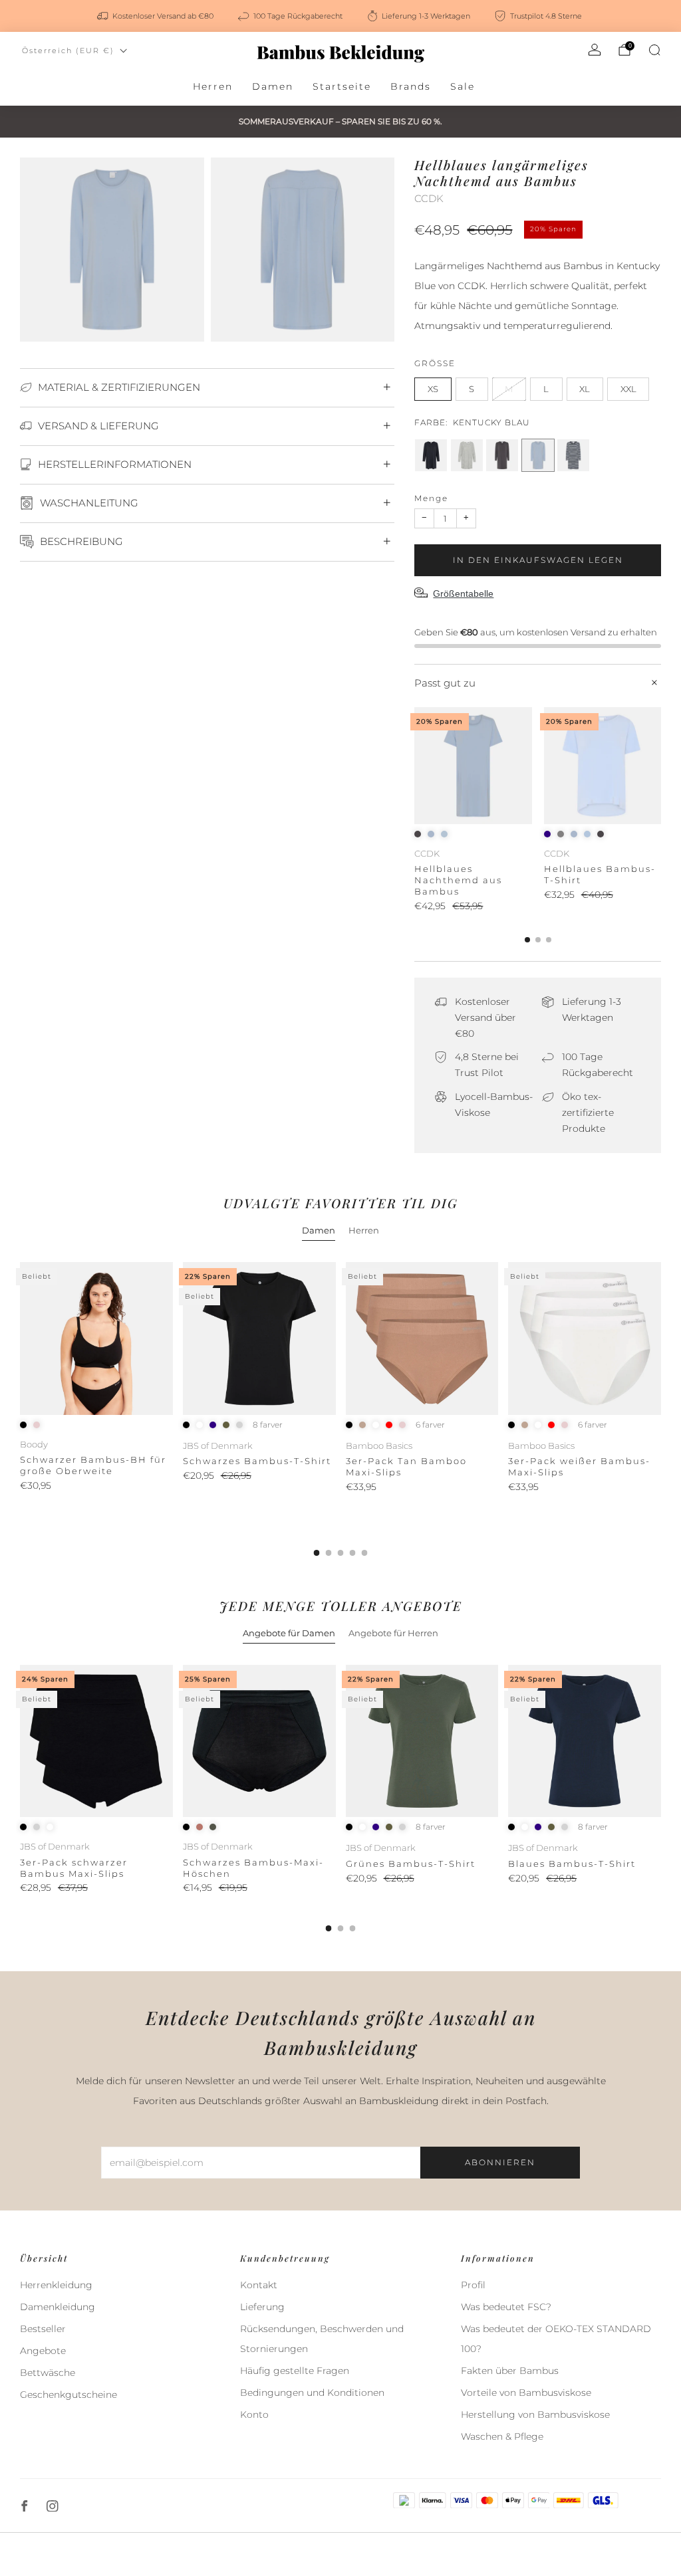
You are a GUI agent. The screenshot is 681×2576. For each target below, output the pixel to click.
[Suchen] (654, 50)
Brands (411, 86)
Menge (431, 498)
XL (585, 389)
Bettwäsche (48, 2373)
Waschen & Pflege (502, 2436)
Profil (473, 2285)
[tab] (527, 940)
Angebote (43, 2351)
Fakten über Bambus (510, 2371)
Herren (213, 86)
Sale (463, 86)
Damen (273, 86)
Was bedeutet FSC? (506, 2307)
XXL (628, 389)
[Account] (595, 50)
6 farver (430, 1425)
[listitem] (156, 16)
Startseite (342, 86)
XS (433, 389)
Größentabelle (463, 593)
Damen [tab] (319, 1230)
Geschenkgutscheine (68, 2395)
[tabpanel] (340, 1409)
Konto (254, 2415)
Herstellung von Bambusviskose (535, 2415)
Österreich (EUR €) (68, 51)
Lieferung (262, 2307)
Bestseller (43, 2329)
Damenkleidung (58, 2307)
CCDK (429, 199)
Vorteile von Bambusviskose (526, 2393)
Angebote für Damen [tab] (289, 1633)
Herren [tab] (364, 1230)
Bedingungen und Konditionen (312, 2393)
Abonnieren (500, 2162)
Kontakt (259, 2285)
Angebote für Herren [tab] (393, 1633)
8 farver (268, 1425)
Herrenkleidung (56, 2285)
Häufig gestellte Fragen (295, 2371)
